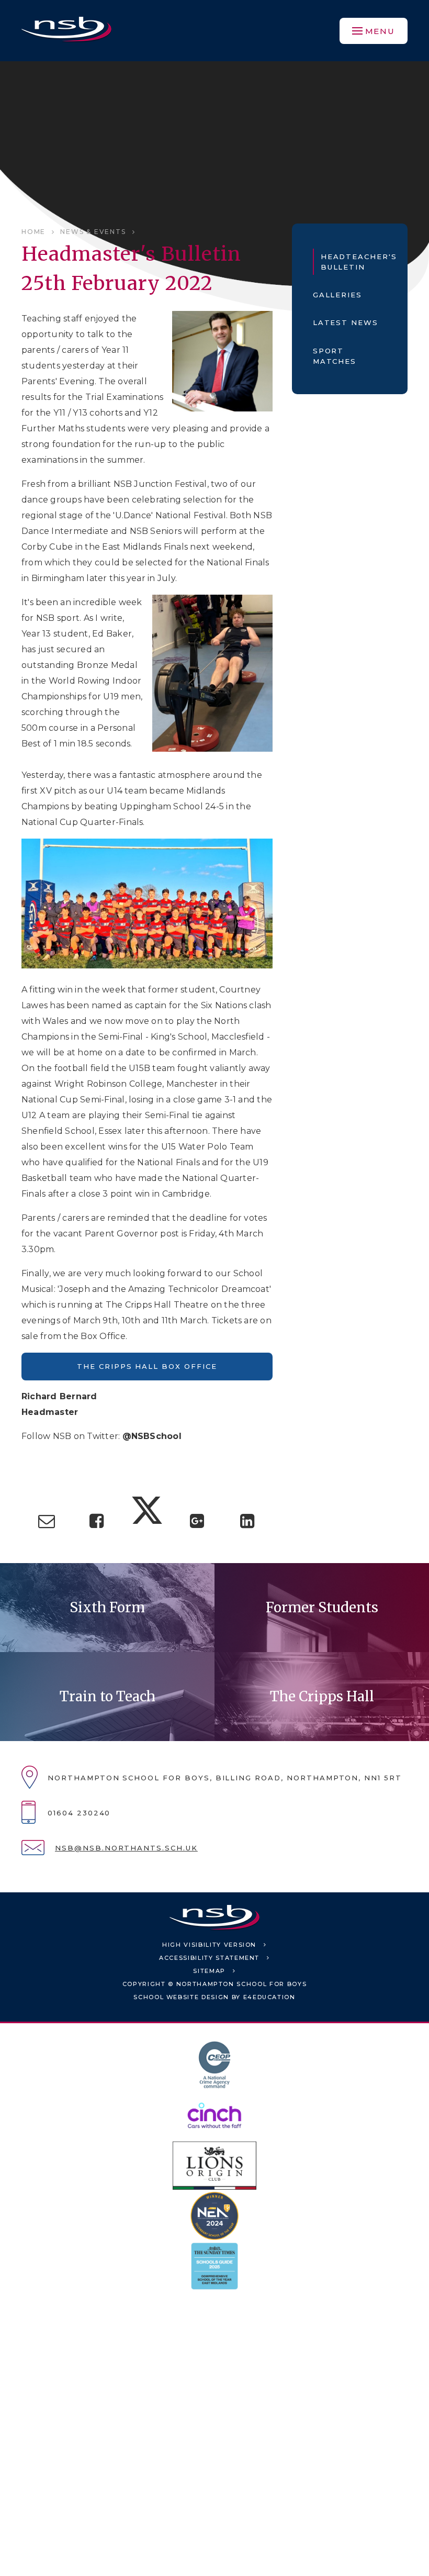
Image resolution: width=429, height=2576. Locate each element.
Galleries (338, 295)
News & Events (93, 232)
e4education (269, 1997)
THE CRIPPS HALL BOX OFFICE (147, 1366)
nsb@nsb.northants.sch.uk (126, 1848)
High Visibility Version (209, 1945)
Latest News (346, 322)
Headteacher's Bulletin (354, 262)
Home (33, 232)
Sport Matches (335, 356)
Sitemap (209, 1971)
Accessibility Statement (209, 1958)
